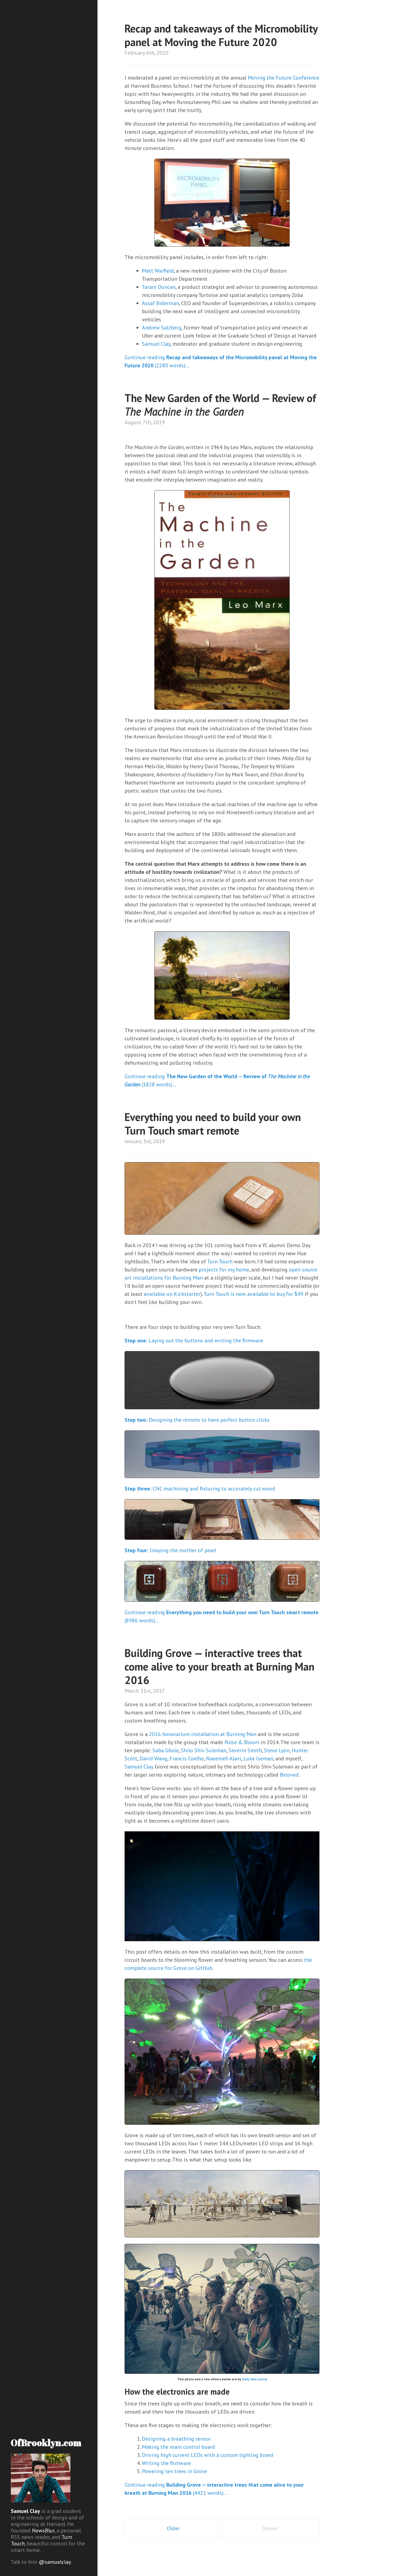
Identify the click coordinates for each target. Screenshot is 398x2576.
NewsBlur (43, 2531)
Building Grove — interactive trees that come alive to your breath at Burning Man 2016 (219, 1666)
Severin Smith (245, 1750)
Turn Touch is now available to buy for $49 (253, 1294)
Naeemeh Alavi (224, 1758)
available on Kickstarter (172, 1294)
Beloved (289, 1775)
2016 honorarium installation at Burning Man (203, 1734)
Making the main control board (178, 2447)
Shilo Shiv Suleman (204, 1750)
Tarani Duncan (159, 287)
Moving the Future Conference (283, 78)
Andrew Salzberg (162, 328)
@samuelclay (55, 2562)
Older (173, 2528)
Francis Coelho (187, 1758)
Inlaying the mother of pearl (170, 1550)
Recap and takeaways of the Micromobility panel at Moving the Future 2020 (221, 35)
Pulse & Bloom (242, 1742)
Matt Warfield (158, 271)
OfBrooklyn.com (46, 2443)
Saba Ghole (166, 1750)
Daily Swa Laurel (255, 2379)
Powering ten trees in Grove (174, 2471)
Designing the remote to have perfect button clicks (197, 1420)
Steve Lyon (277, 1750)
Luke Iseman (258, 1758)
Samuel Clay (25, 2511)
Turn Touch (220, 1261)
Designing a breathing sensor (176, 2439)
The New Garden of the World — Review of (220, 405)
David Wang (153, 1758)
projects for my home (224, 1270)
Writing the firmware (166, 2463)
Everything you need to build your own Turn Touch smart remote (213, 1124)
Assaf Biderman (160, 303)
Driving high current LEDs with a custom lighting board (208, 2455)
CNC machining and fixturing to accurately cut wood (200, 1489)
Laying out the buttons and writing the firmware (194, 1341)
